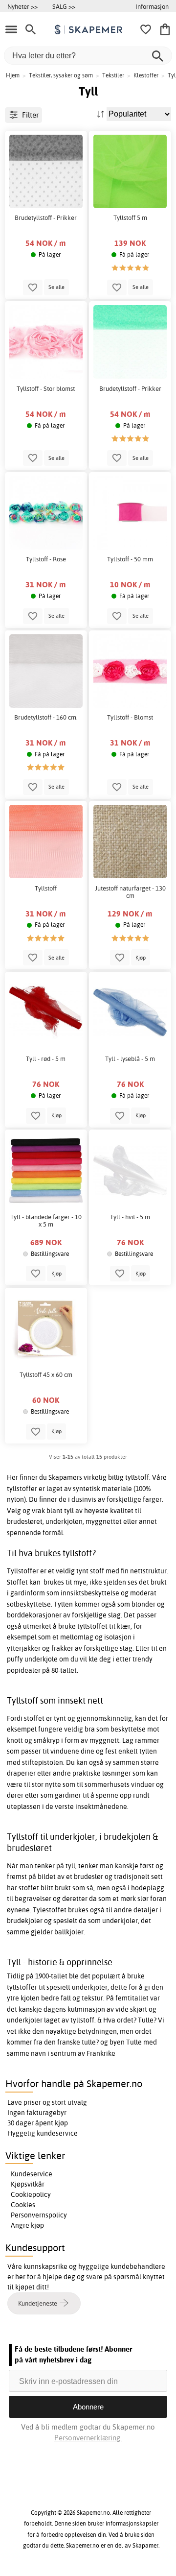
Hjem (13, 75)
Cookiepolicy (31, 2194)
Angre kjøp (27, 2225)
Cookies (23, 2205)
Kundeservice (32, 2174)
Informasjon (152, 6)
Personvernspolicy (39, 2215)
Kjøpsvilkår (28, 2184)
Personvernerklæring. (88, 2438)
